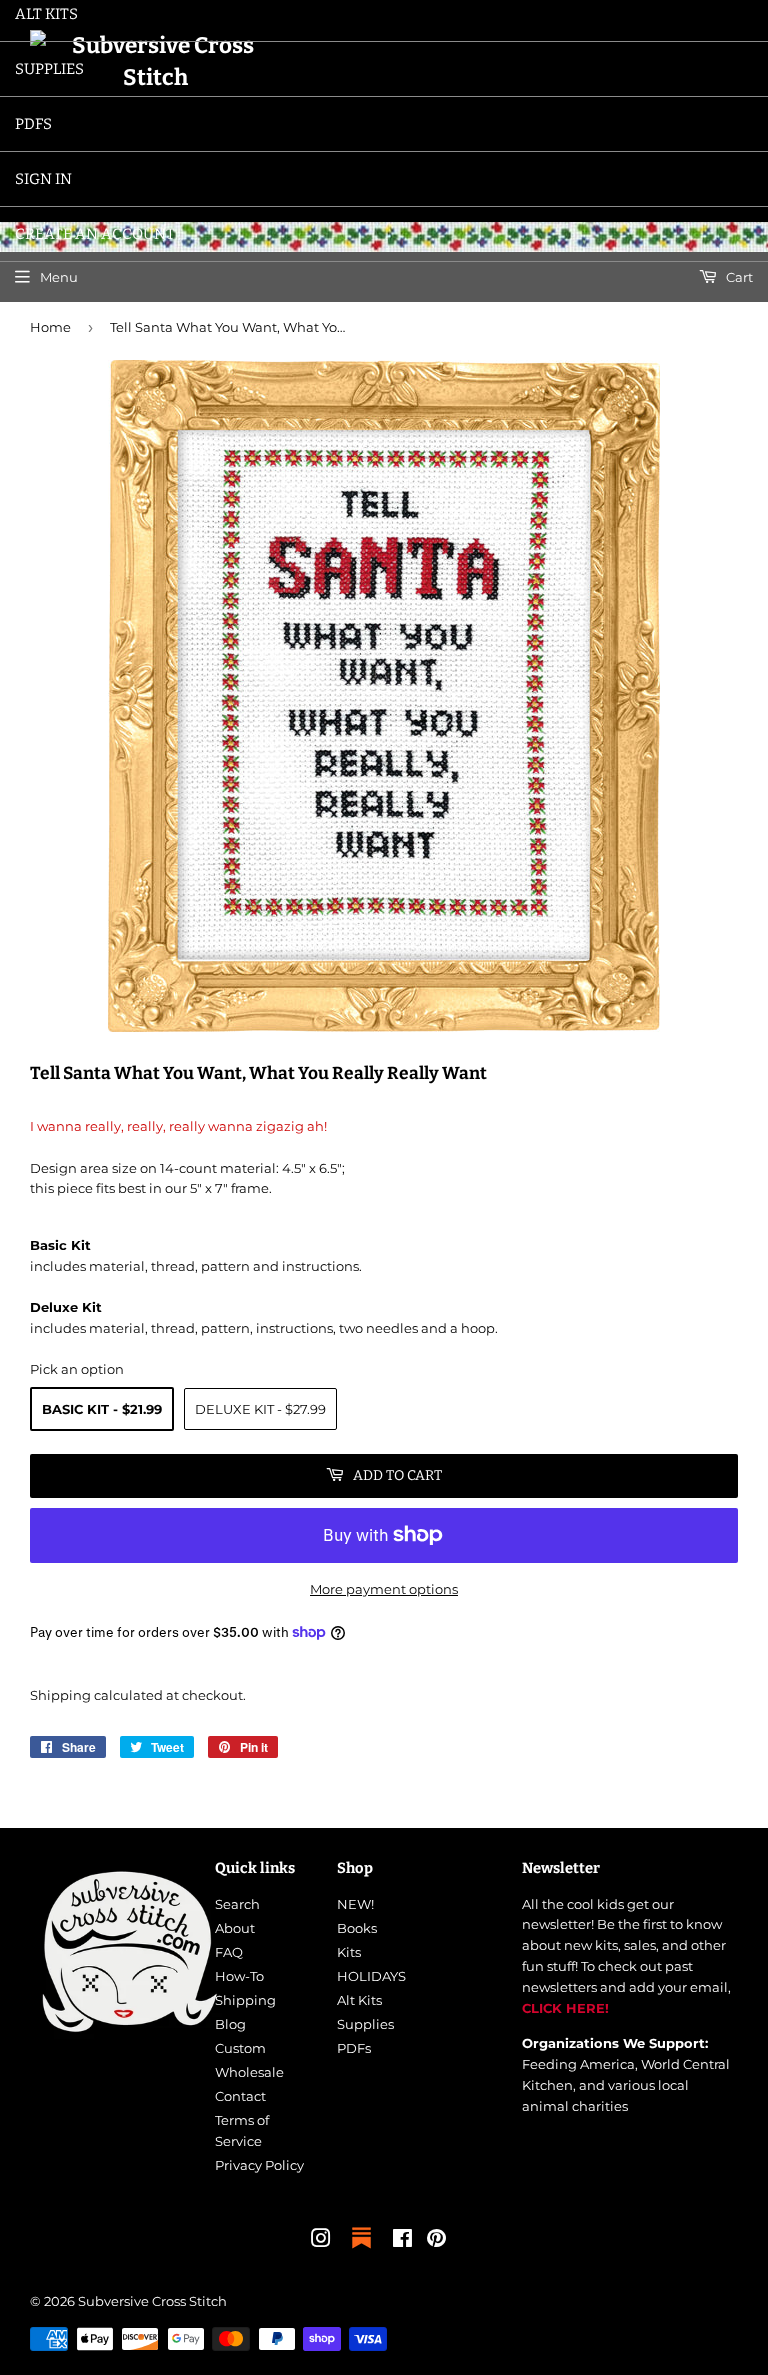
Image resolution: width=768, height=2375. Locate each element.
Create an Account (95, 234)
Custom (240, 2048)
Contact (240, 2096)
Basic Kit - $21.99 (102, 1409)
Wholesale (249, 2072)
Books (357, 1928)
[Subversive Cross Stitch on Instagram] (321, 2241)
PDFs (33, 124)
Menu (59, 277)
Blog (230, 2024)
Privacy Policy (259, 2165)
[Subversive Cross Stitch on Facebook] (402, 2241)
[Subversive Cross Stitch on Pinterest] (436, 2241)
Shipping (60, 1695)
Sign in (43, 179)
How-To (239, 1976)
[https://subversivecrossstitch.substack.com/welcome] (361, 2250)
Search (237, 1904)
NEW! (355, 1904)
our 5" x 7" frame (217, 1188)
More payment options (384, 1589)
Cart (738, 277)
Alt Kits (359, 2000)
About (235, 1928)
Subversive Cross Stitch (152, 2301)
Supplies (49, 69)
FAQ (229, 1952)
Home (50, 327)
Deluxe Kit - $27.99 (260, 1409)
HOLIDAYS (371, 1976)
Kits (349, 1952)
